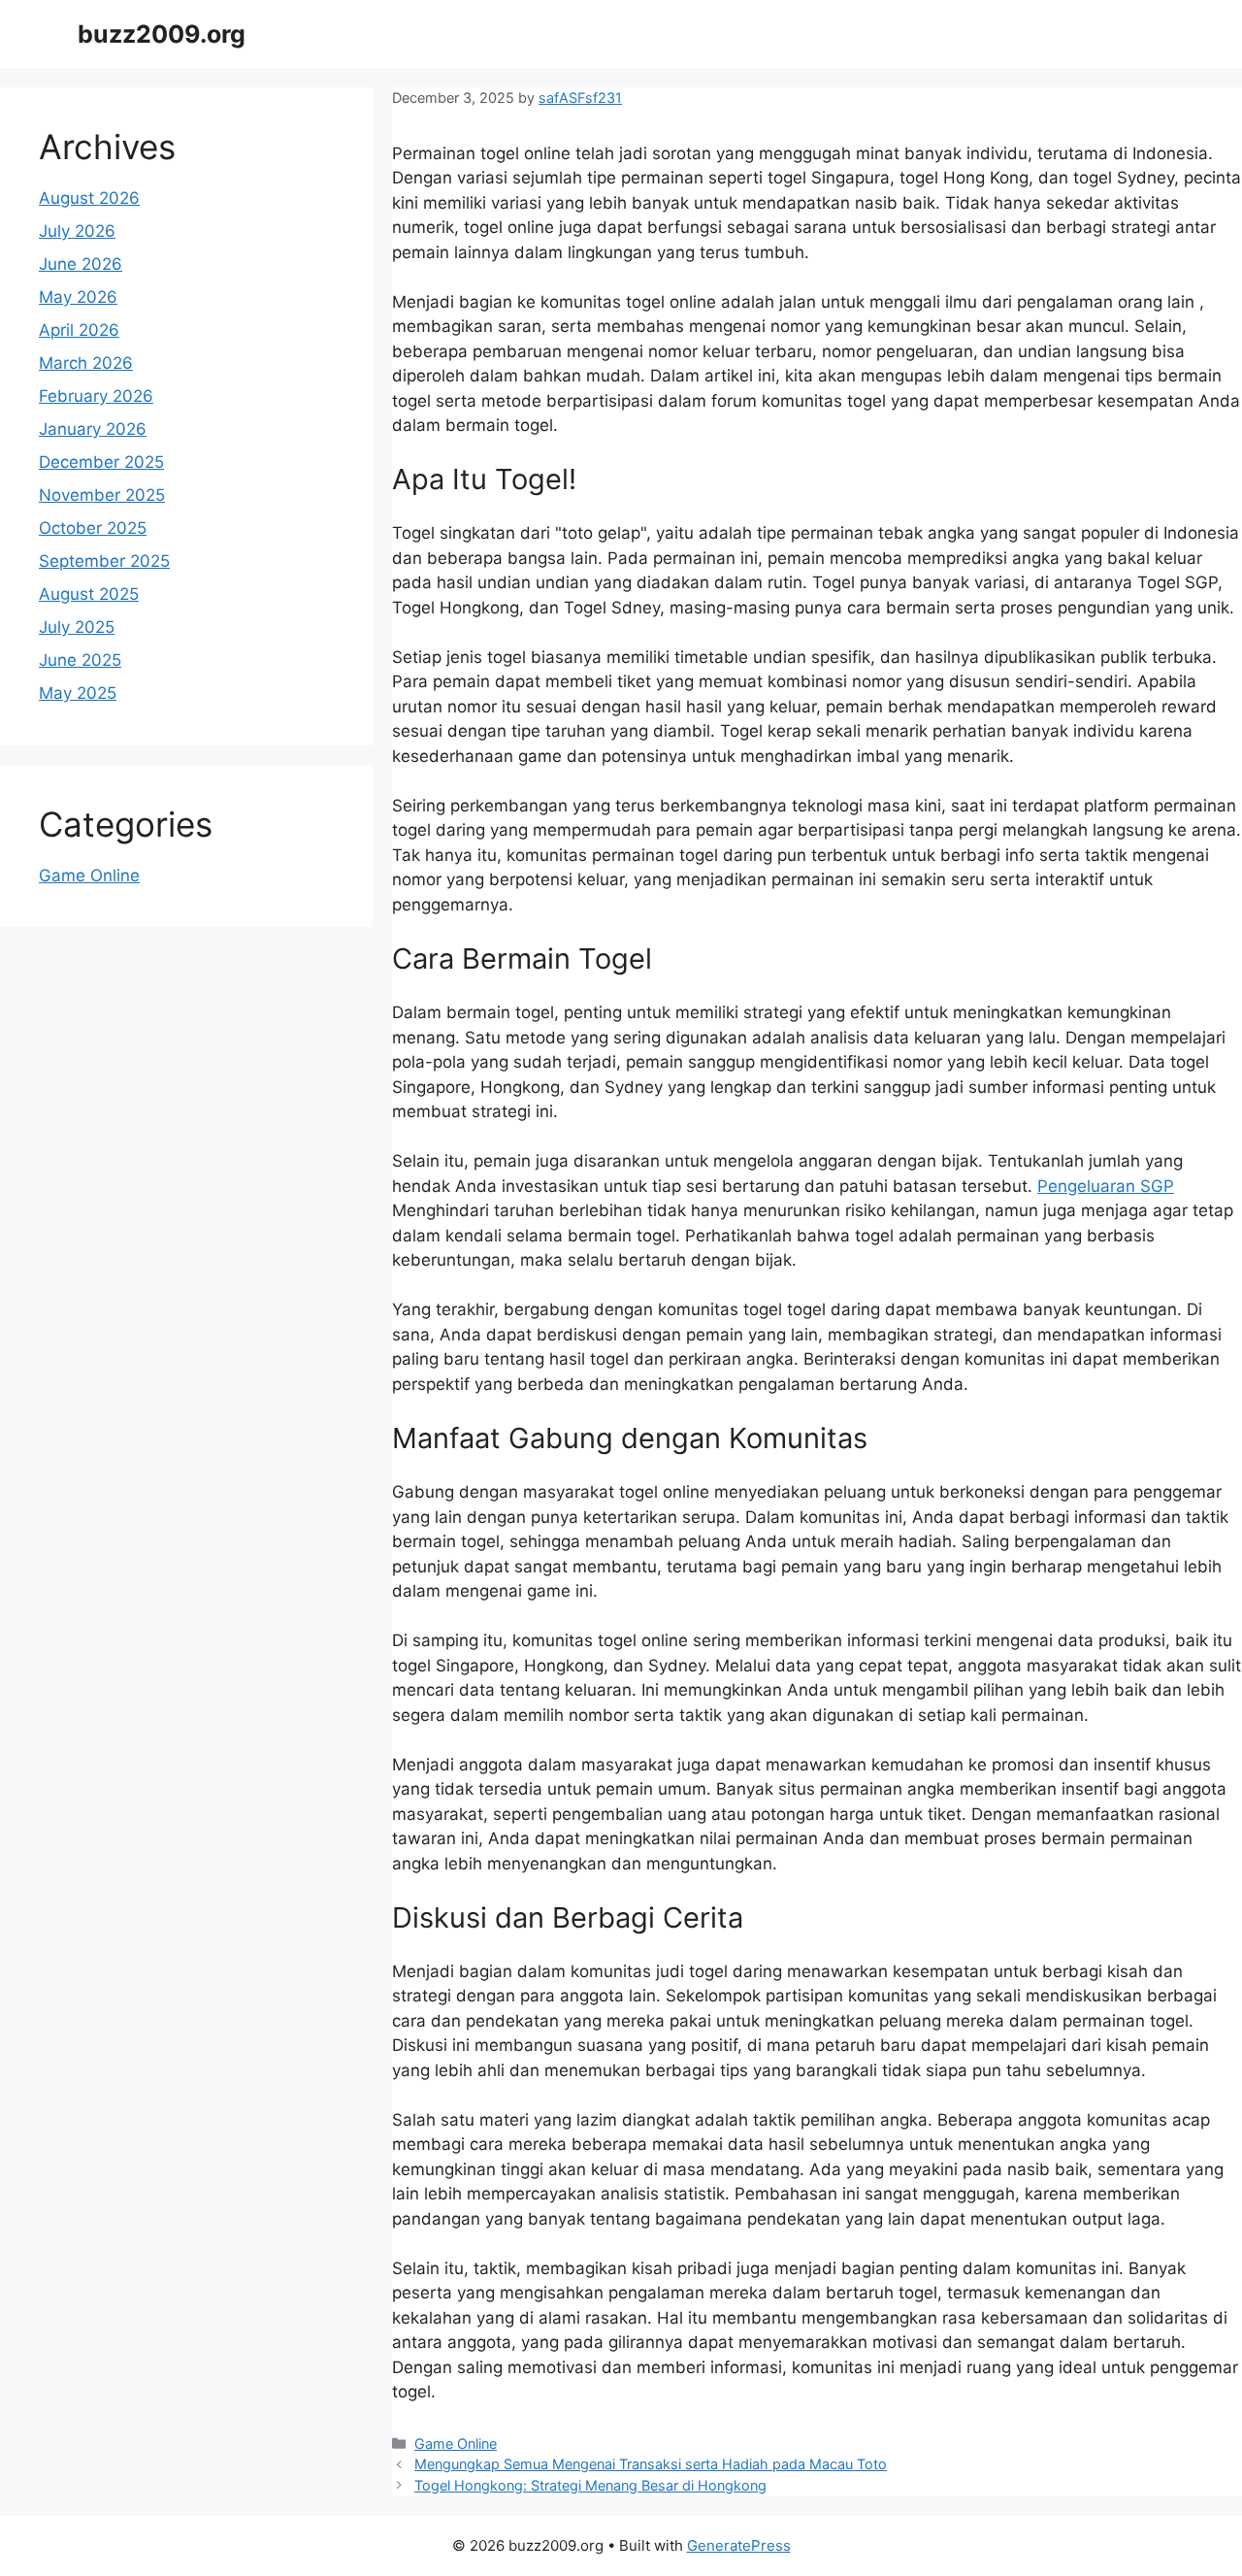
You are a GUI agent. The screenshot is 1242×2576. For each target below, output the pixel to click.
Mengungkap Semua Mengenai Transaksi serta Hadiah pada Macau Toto (651, 2464)
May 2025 (78, 693)
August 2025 (89, 594)
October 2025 (93, 528)
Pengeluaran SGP (1106, 1186)
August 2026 (89, 198)
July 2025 (77, 627)
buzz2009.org (162, 34)
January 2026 (93, 429)
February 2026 (96, 396)
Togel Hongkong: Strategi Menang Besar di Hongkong (590, 2485)
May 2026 (78, 297)
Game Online (456, 2444)
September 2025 (104, 561)
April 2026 (79, 330)
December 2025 (101, 462)
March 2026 (86, 363)
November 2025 (102, 495)
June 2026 (81, 264)
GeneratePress (739, 2545)
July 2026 (77, 231)
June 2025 (80, 660)
